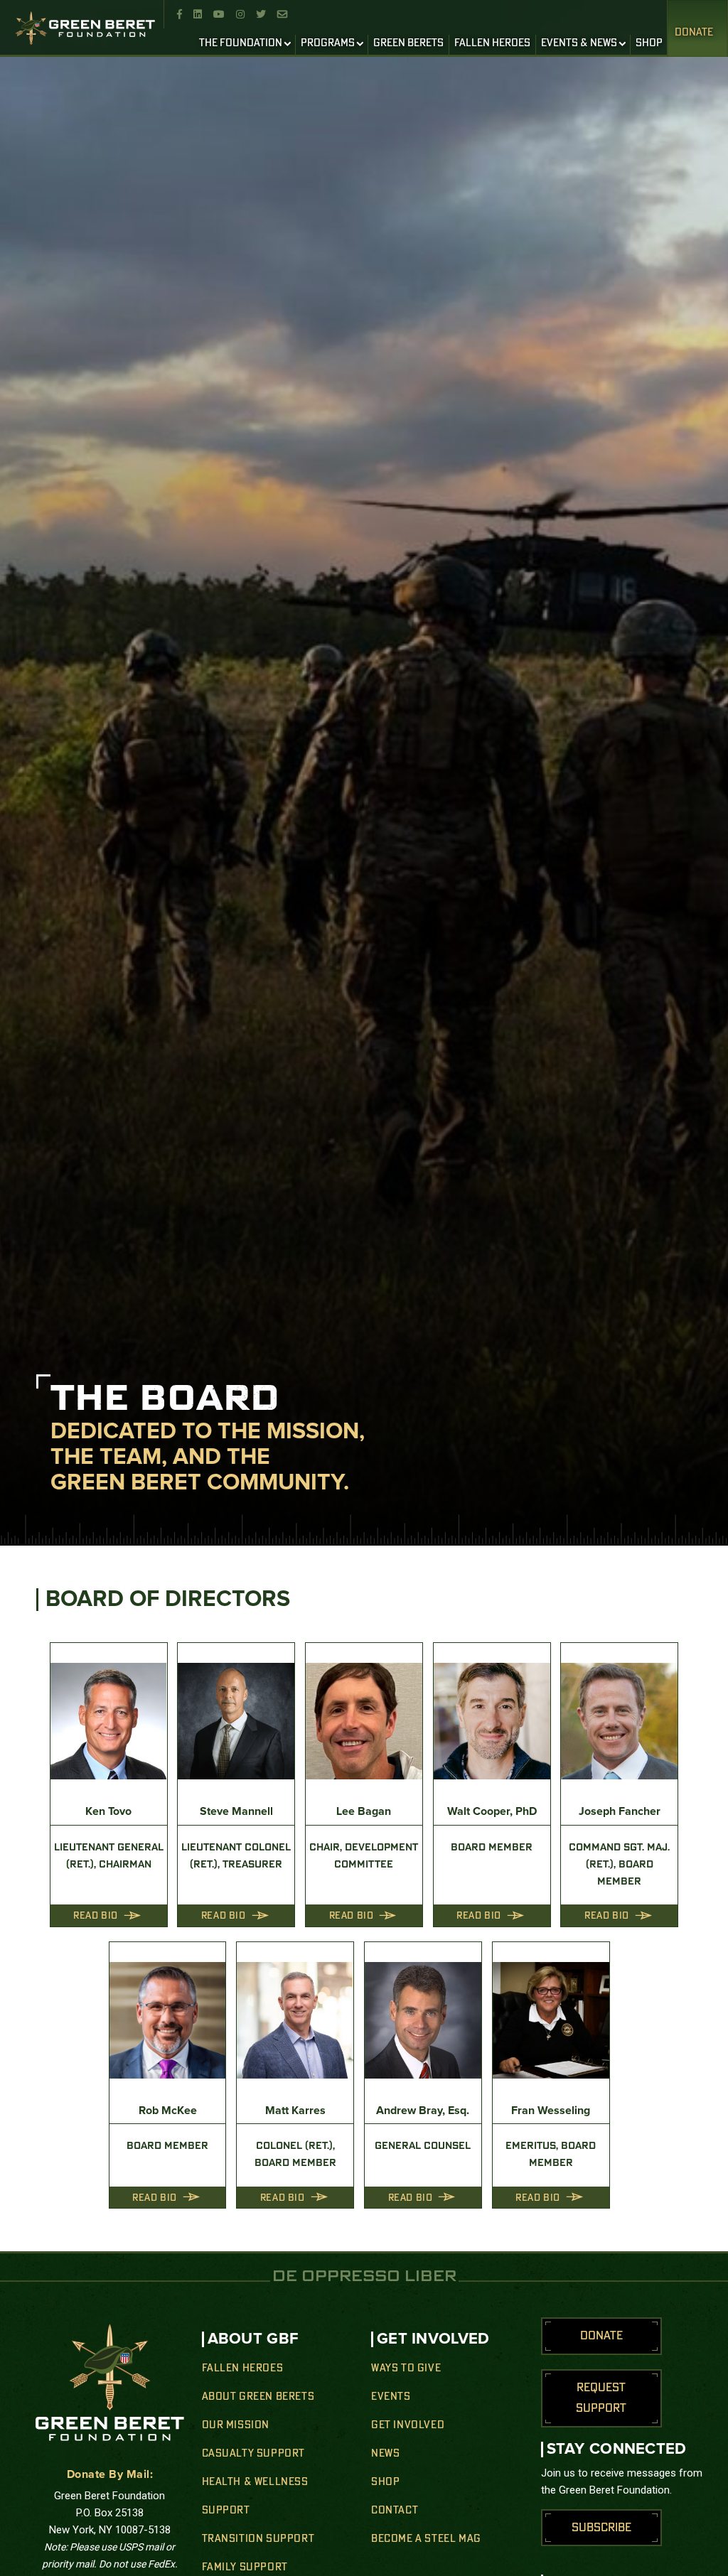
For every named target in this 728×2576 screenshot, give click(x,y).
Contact (395, 2511)
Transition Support (258, 2539)
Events (391, 2397)
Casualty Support (254, 2454)
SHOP (649, 43)
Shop (385, 2482)
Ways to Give (406, 2368)
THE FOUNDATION (241, 43)
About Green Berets (258, 2397)
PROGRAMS (328, 43)
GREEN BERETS (408, 43)
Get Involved (408, 2425)
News (385, 2454)
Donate (694, 33)
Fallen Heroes (243, 2368)
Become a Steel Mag (426, 2539)
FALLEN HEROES (492, 43)
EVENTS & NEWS (579, 43)
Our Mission (236, 2425)
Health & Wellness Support (255, 2496)
